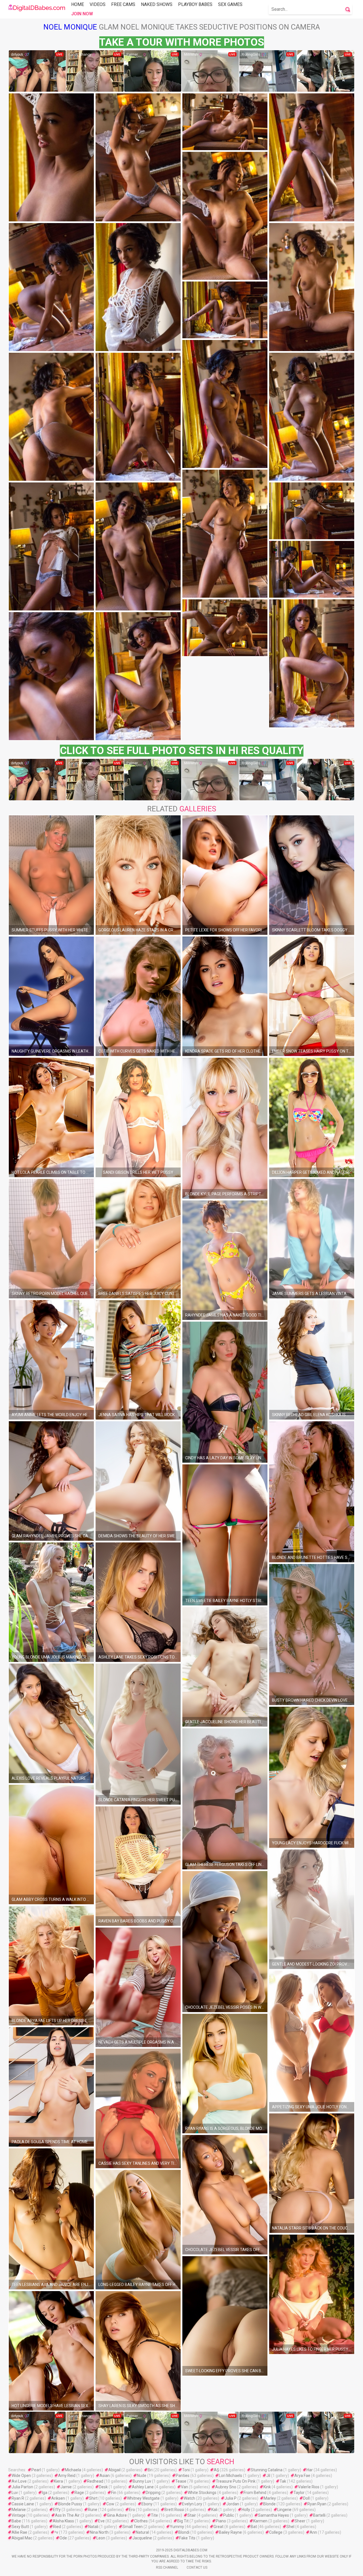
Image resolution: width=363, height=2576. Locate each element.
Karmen (260, 2521)
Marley (270, 2498)
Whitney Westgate (143, 2498)
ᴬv (56, 2532)
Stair (192, 2515)
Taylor (299, 2493)
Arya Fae (302, 2476)
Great (219, 2527)
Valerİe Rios (309, 2487)
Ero (132, 2510)
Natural (142, 2532)
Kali (214, 2510)
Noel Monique (70, 27)
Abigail (114, 2470)
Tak (283, 2481)
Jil (268, 2476)
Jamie (66, 2487)
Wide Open (21, 2476)
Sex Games (230, 4)
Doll (306, 2498)
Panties (183, 2476)
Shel (290, 2527)
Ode (63, 2538)
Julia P (231, 2498)
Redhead (95, 2481)
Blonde (269, 2504)
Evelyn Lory (192, 2504)
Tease (181, 2481)
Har (310, 2470)
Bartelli (319, 2515)
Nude (142, 2476)
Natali (93, 2527)
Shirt (93, 2498)
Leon (101, 2538)
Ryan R (18, 2498)
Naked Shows (157, 4)
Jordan (233, 2504)
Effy (57, 2510)
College (276, 2532)
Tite (154, 2515)
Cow (110, 2504)
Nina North (99, 2532)
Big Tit (183, 2521)
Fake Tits (187, 2538)
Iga (45, 2493)
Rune (93, 2510)
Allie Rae (19, 2532)
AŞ (216, 2470)
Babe (16, 2521)
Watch (189, 2498)
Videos (98, 4)
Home (78, 4)
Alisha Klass (63, 2521)
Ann (313, 2532)
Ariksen (58, 2498)
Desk (103, 2487)
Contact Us (197, 2567)
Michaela (73, 2470)
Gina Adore (117, 2515)
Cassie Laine (23, 2504)
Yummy (177, 2527)
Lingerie (284, 2510)
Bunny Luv (142, 2481)
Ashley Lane (143, 2487)
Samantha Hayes (274, 2515)
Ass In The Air (67, 2515)
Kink (267, 2487)
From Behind (255, 2493)
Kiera (58, 2481)
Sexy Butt (20, 2527)
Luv (15, 2493)
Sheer (300, 2521)
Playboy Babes (195, 4)
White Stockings (202, 2493)
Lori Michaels (231, 2476)
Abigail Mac (22, 2538)
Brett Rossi (174, 2510)
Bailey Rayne (230, 2532)
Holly (246, 2510)
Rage (79, 2493)
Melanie (19, 2510)
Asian (105, 2476)
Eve (101, 2521)
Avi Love (19, 2481)
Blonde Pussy (70, 2504)
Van (184, 2487)
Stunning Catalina (267, 2470)
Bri (150, 2470)
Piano (221, 2521)
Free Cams (123, 4)
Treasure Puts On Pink (236, 2481)
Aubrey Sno (226, 2487)
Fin (114, 2493)
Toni (186, 2470)
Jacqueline (142, 2538)
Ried (57, 2527)
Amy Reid (67, 2476)
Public (229, 2515)
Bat (254, 2527)
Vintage (19, 2515)
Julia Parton (22, 2487)
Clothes (141, 2521)
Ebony (147, 2504)
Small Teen (133, 2527)
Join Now (82, 14)
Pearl (36, 2470)
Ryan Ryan (317, 2504)
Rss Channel (167, 2567)
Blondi (184, 2532)
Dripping (153, 2493)
